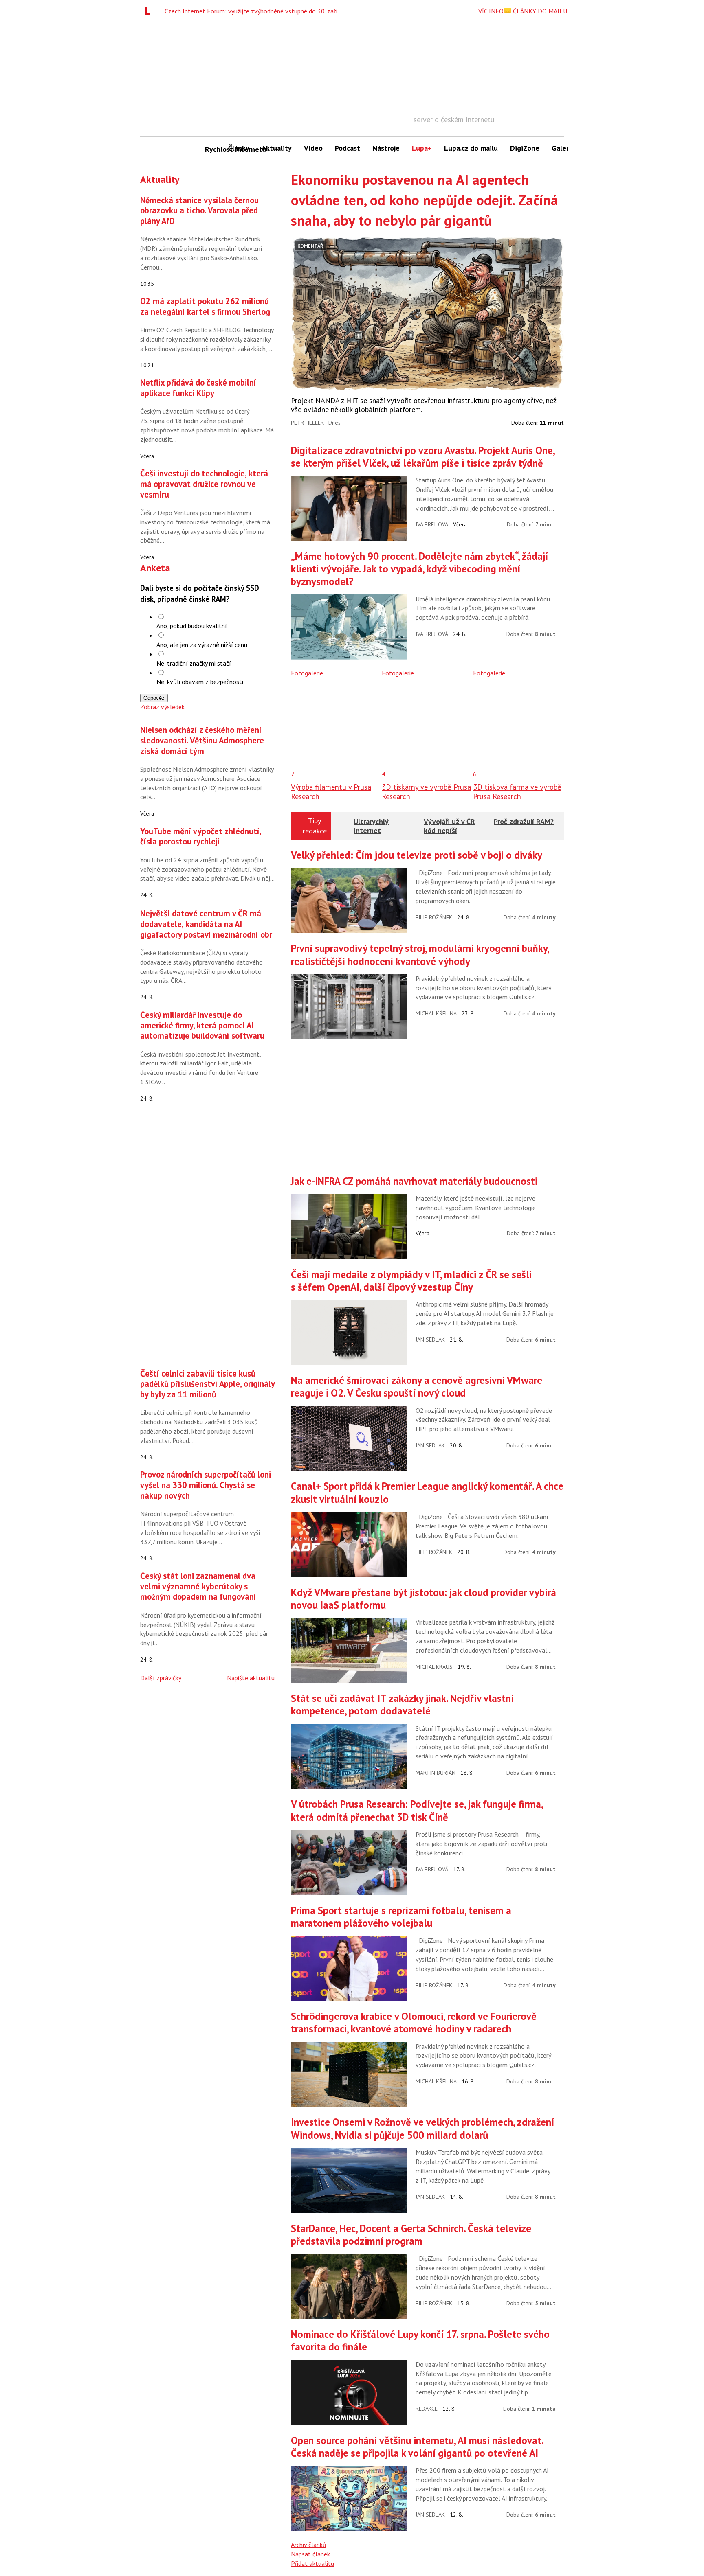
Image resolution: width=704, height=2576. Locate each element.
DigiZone (525, 148)
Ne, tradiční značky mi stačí (194, 663)
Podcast (348, 148)
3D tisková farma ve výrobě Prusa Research (517, 791)
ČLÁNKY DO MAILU (539, 11)
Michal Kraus (434, 1667)
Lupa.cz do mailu (471, 148)
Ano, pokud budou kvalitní (192, 626)
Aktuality (277, 148)
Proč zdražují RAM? (524, 821)
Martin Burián (436, 1773)
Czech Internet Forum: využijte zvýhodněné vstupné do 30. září (251, 11)
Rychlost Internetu (213, 149)
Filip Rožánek (434, 917)
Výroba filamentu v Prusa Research (331, 791)
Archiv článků (309, 2545)
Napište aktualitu (251, 1678)
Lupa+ (422, 148)
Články (239, 148)
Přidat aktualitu (312, 2563)
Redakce (427, 2409)
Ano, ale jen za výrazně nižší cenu (202, 645)
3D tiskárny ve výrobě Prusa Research (426, 791)
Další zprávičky (161, 1678)
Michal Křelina (436, 1013)
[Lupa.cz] (150, 11)
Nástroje (386, 148)
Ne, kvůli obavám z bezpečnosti (200, 682)
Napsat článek (310, 2554)
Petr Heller (307, 423)
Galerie (563, 148)
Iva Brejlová (432, 524)
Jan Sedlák (430, 1340)
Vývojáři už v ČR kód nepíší (449, 826)
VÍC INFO (491, 11)
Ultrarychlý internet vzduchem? (372, 830)
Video (313, 148)
